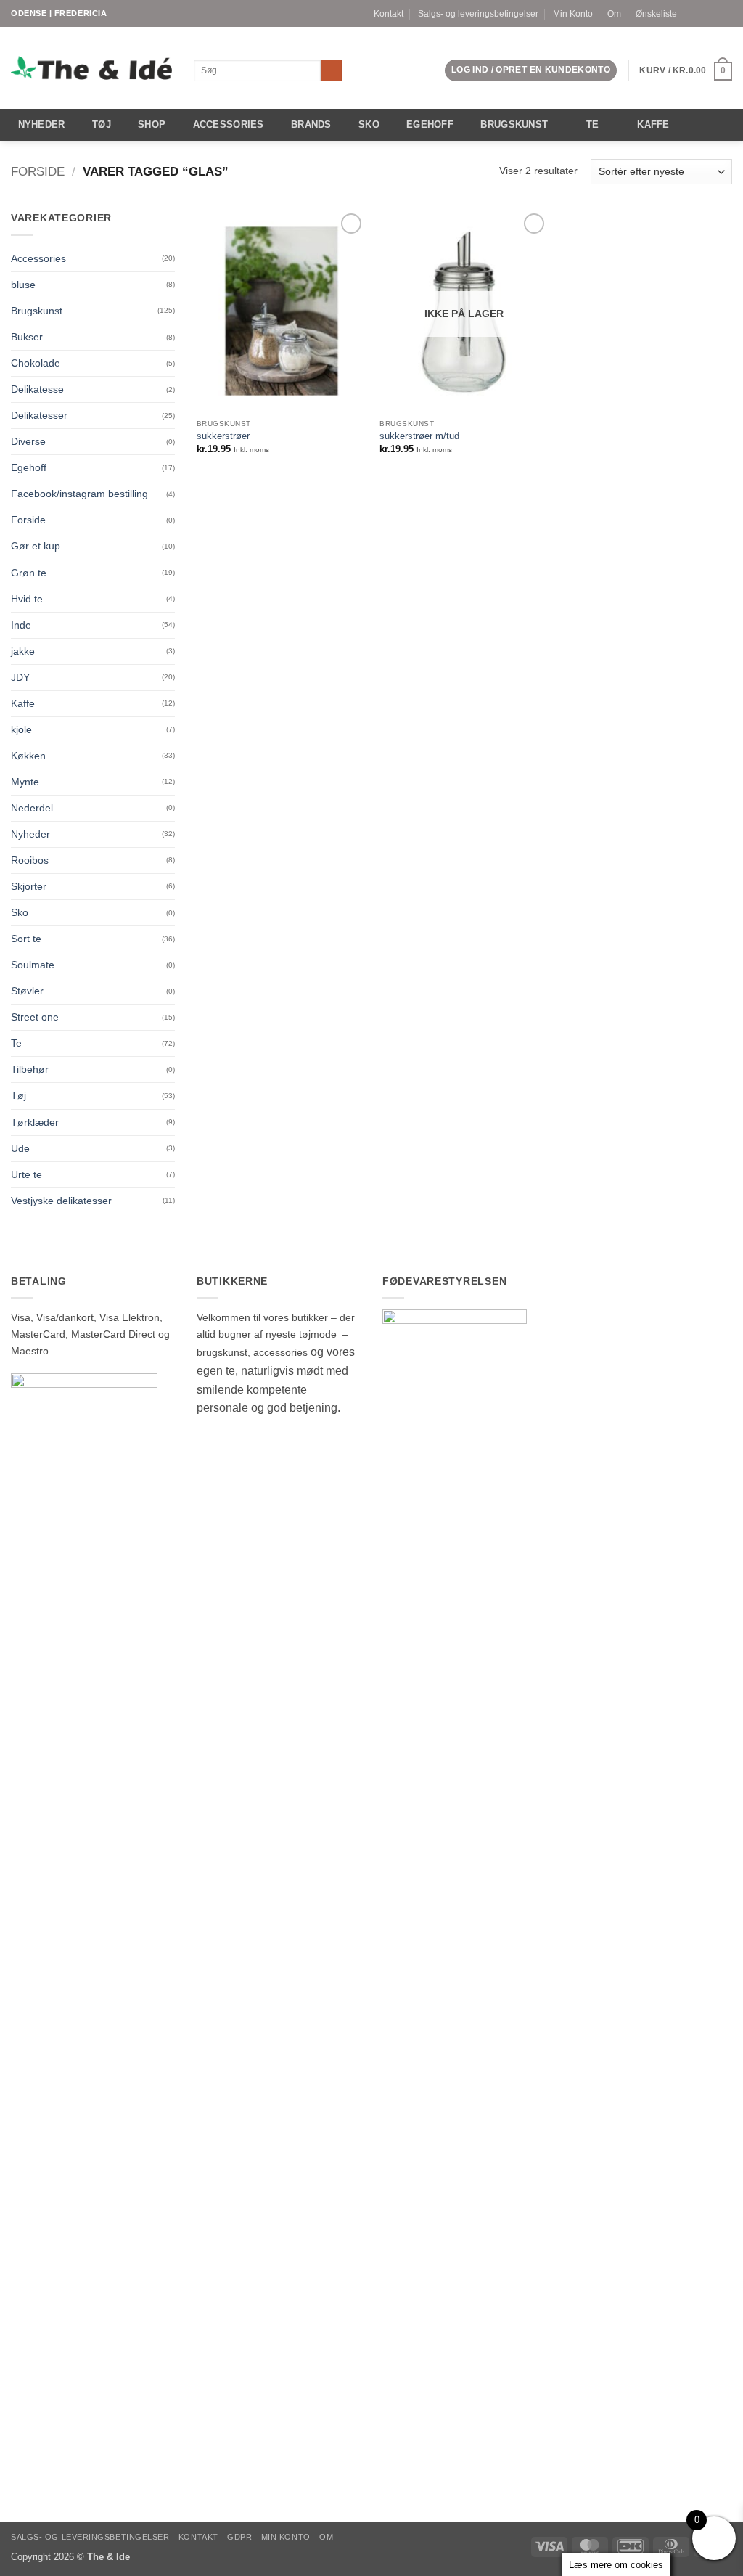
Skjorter (29, 886)
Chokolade (36, 363)
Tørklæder (35, 1122)
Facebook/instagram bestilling (79, 494)
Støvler (27, 991)
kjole (21, 729)
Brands (311, 124)
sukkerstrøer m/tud (419, 436)
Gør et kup (36, 546)
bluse (23, 285)
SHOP (152, 124)
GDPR (239, 2537)
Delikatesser (39, 415)
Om (614, 14)
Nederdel (32, 808)
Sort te (26, 939)
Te (593, 124)
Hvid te (27, 599)
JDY (20, 677)
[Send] (332, 71)
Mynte (25, 782)
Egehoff (430, 124)
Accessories (229, 124)
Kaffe (653, 124)
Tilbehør (30, 1069)
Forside (38, 172)
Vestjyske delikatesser (61, 1201)
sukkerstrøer (223, 436)
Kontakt (389, 14)
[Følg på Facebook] (701, 13)
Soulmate (33, 965)
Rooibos (30, 860)
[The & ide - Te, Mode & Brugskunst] (91, 68)
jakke (23, 651)
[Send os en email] (726, 13)
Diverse (28, 441)
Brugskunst (514, 124)
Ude (20, 1148)
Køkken (28, 756)
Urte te (26, 1174)
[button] (531, 70)
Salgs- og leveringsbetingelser (478, 14)
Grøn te (29, 573)
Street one (35, 1017)
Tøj (102, 124)
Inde (21, 625)
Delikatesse (37, 389)
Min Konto (573, 14)
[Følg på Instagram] (714, 13)
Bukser (27, 337)
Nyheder (42, 124)
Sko (369, 124)
